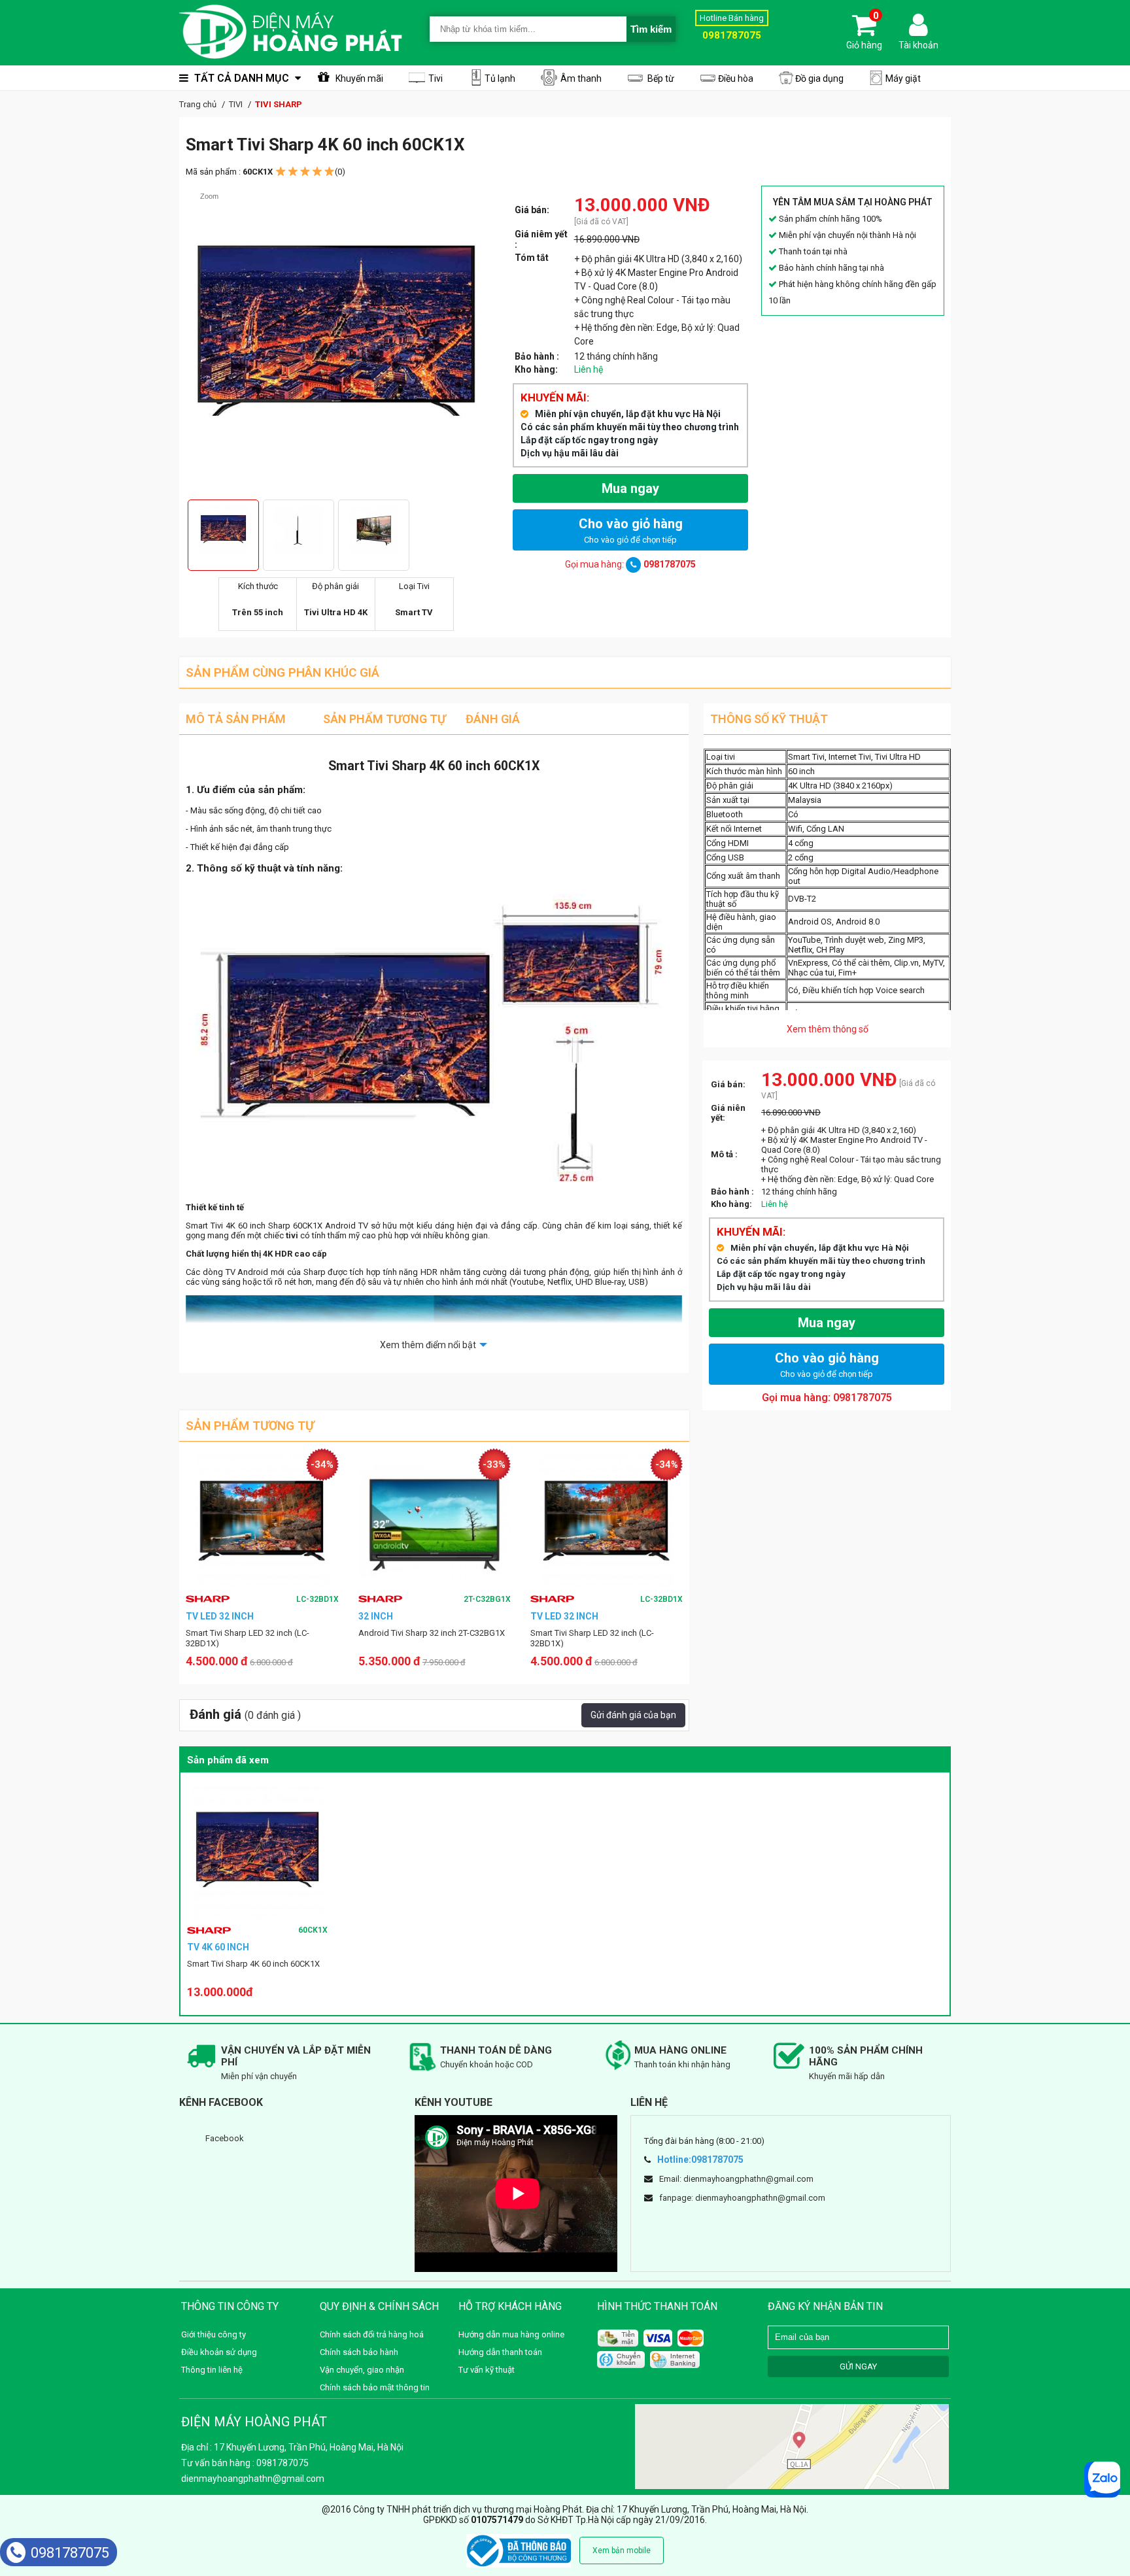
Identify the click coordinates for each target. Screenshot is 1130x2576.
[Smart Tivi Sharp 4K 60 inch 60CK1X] (257, 1852)
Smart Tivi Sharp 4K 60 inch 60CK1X (253, 1964)
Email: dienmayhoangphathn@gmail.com (736, 2179)
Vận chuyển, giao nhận (362, 2370)
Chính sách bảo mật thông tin (375, 2387)
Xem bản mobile (622, 2551)
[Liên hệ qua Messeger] (1102, 2480)
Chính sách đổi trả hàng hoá (372, 2334)
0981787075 (70, 2553)
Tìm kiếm (651, 29)
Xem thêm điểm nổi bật (428, 1345)
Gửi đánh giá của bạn (633, 1715)
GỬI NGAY (858, 2366)
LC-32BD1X (490, 1599)
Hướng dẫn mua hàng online (511, 2334)
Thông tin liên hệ (212, 2370)
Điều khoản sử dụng (219, 2352)
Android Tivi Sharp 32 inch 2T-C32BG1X (260, 1633)
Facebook (225, 2138)
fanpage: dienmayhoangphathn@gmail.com (742, 2198)
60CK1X (313, 1930)
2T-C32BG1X (315, 1599)
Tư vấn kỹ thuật (487, 2370)
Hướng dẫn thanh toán (500, 2352)
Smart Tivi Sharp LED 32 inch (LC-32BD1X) (420, 1638)
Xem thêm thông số (828, 1029)
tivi (292, 1235)
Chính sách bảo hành (359, 2352)
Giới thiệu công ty (214, 2334)
